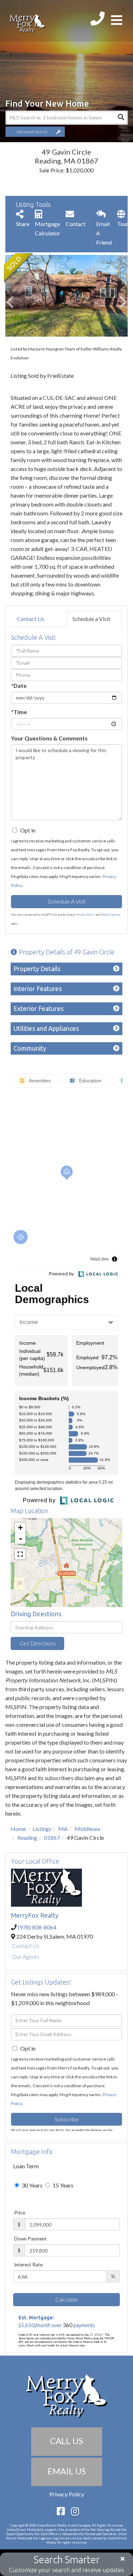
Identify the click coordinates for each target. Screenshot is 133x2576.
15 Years (62, 2185)
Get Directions (38, 1643)
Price (20, 2213)
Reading (27, 1838)
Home (18, 1829)
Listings (42, 1829)
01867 (52, 1838)
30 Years (32, 2185)
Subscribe (67, 2119)
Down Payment (31, 2239)
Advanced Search (32, 132)
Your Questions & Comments (49, 738)
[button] (121, 118)
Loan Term (26, 2166)
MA (63, 1829)
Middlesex (87, 1829)
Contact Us (31, 619)
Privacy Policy (85, 915)
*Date (19, 685)
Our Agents (26, 1957)
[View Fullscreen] (20, 1554)
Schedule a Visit (91, 619)
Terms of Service (110, 915)
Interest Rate (28, 2265)
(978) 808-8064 (37, 1927)
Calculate (67, 2299)
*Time (19, 712)
